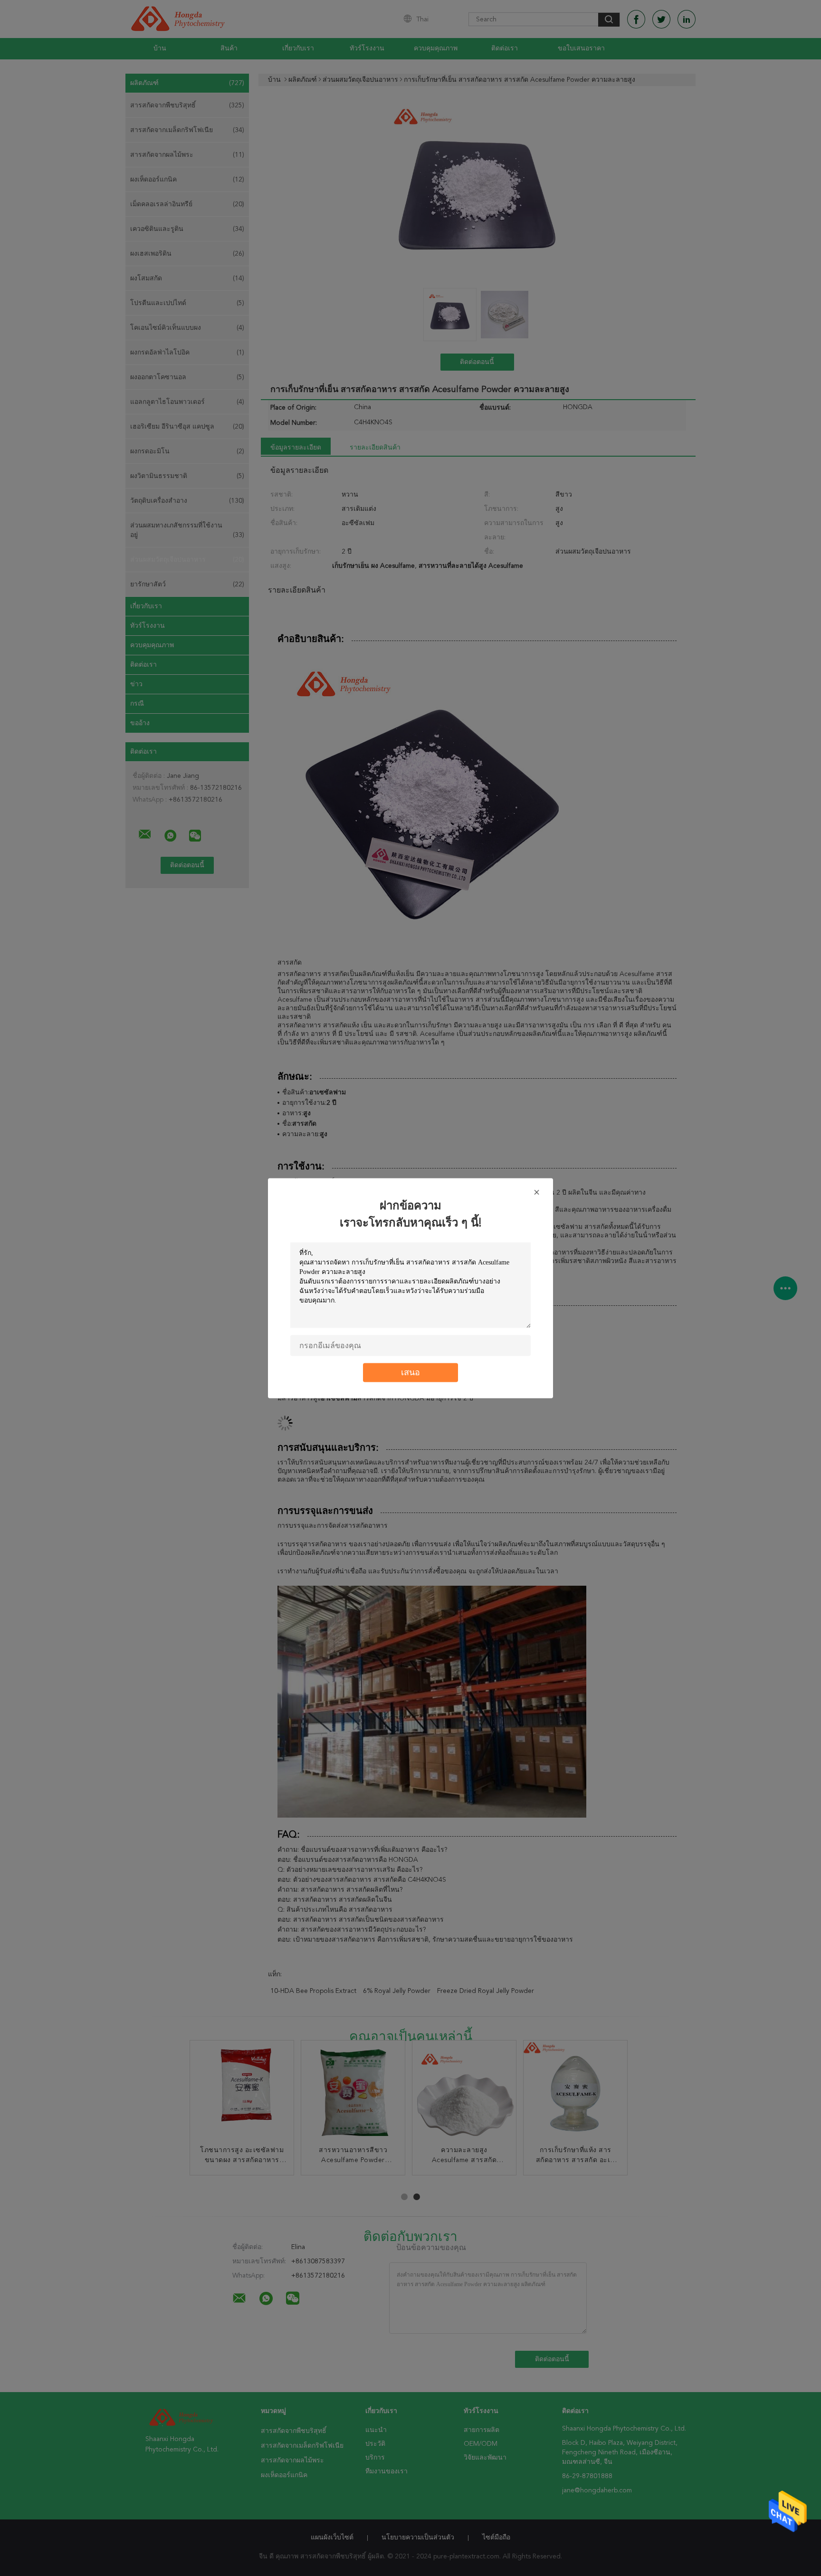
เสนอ (410, 1372)
